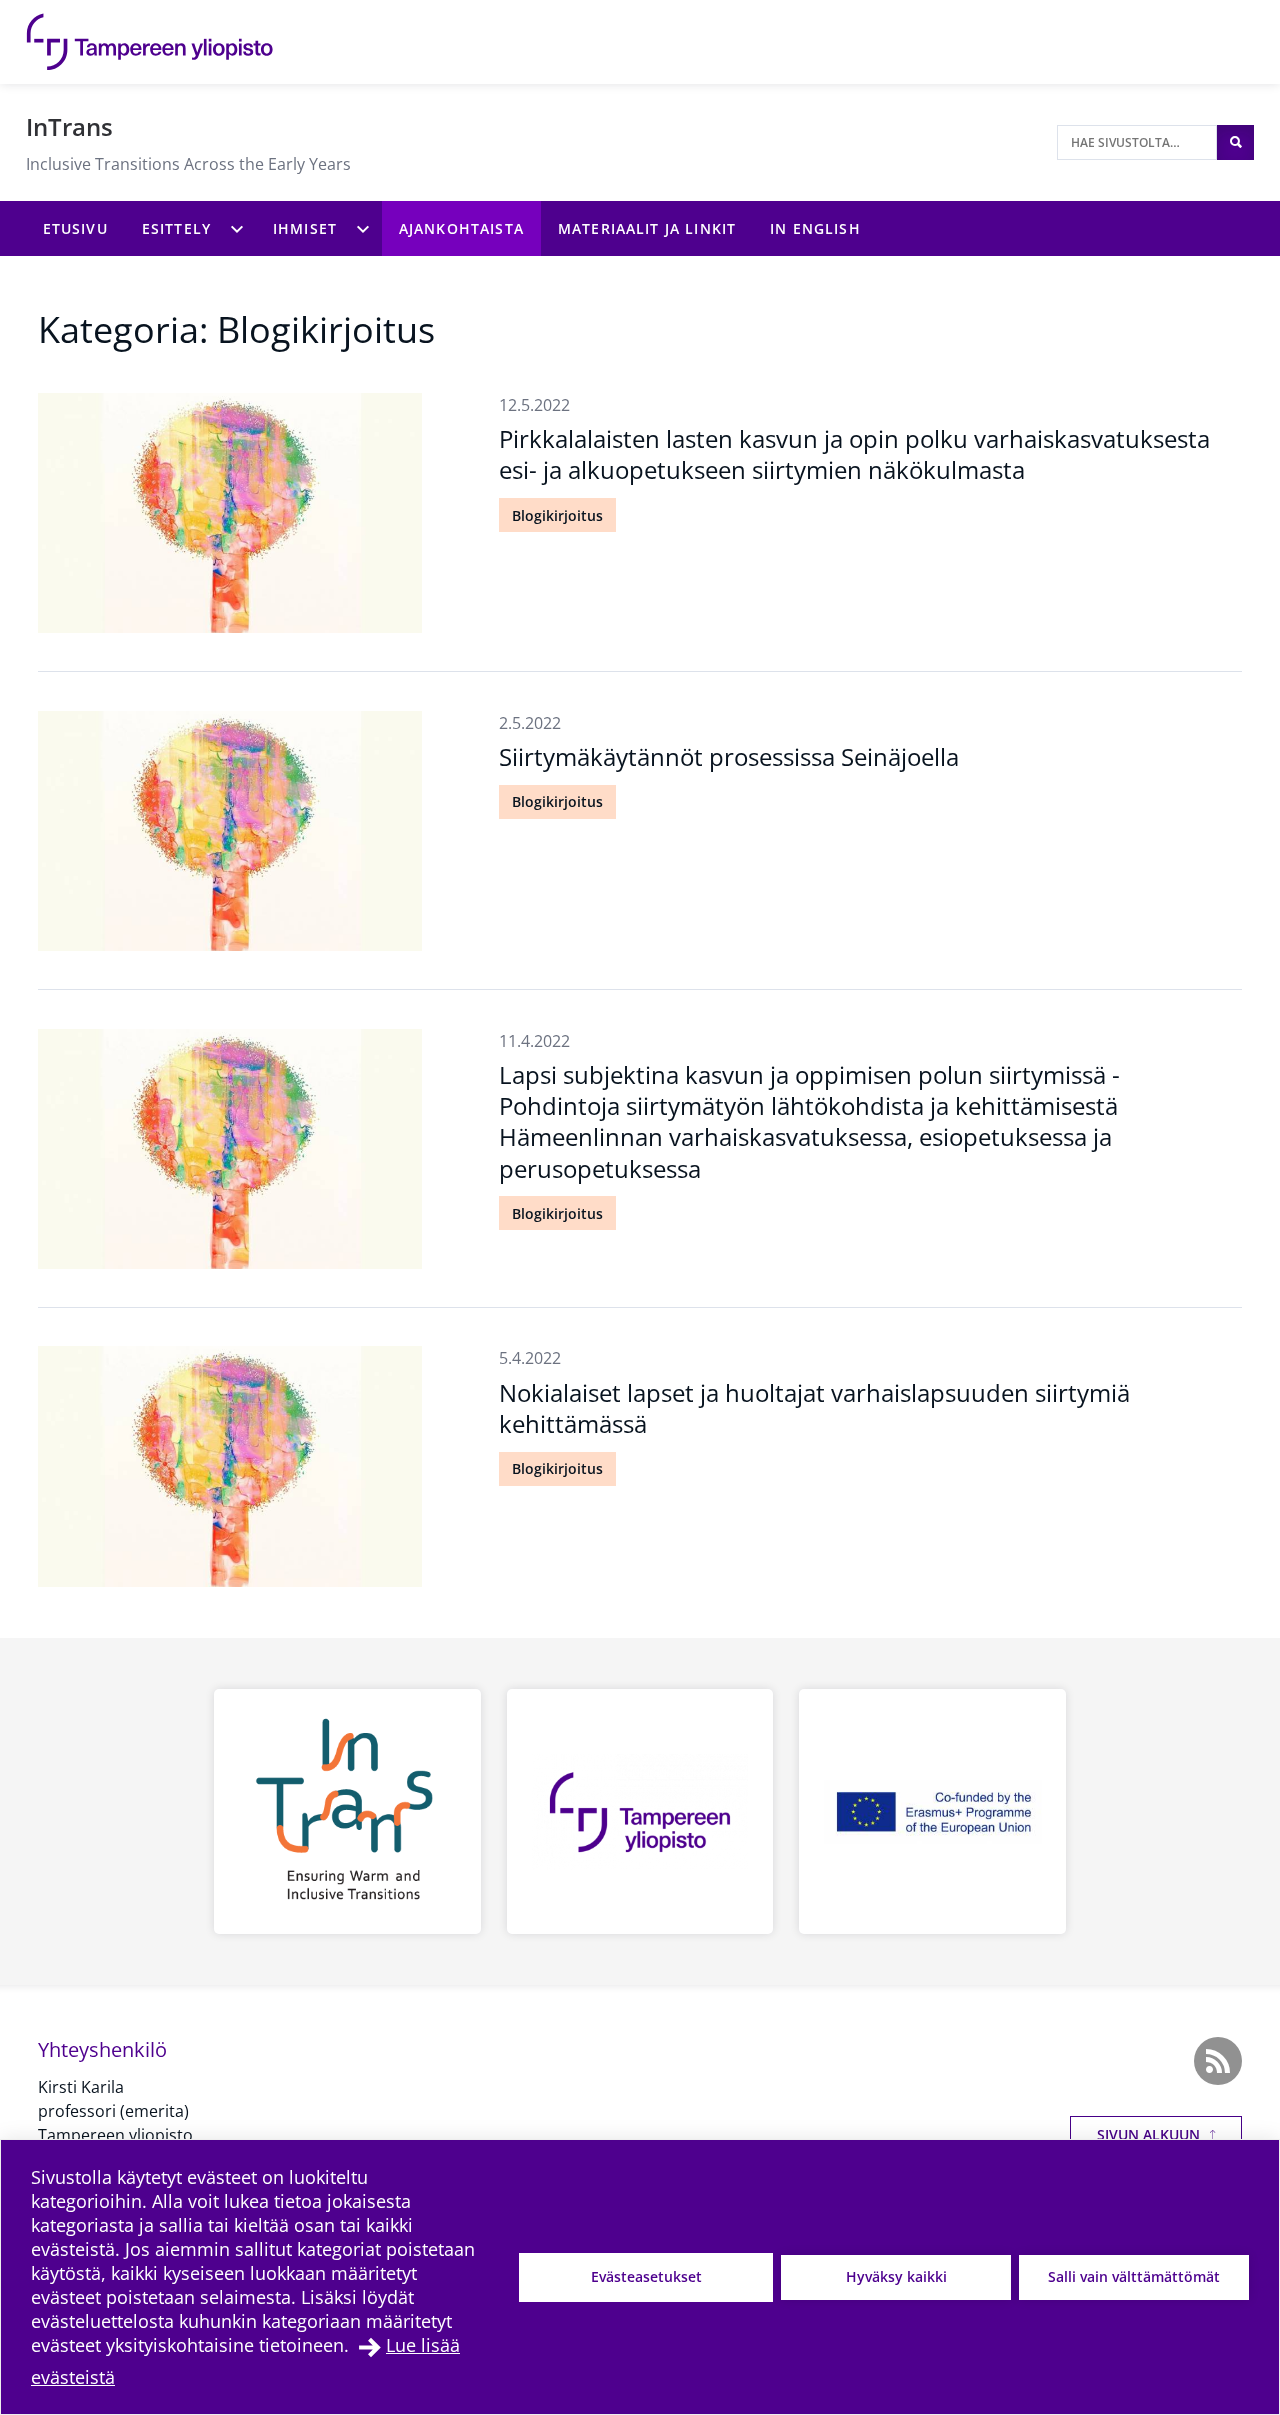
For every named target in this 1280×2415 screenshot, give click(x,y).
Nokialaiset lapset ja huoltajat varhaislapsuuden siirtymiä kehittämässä (814, 1408)
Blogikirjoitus (557, 515)
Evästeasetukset (646, 2276)
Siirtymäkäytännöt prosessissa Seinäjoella (729, 756)
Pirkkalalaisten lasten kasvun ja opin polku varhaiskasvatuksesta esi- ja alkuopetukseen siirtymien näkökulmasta (854, 454)
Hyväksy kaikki (896, 2276)
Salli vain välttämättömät (1134, 2276)
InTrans (69, 126)
